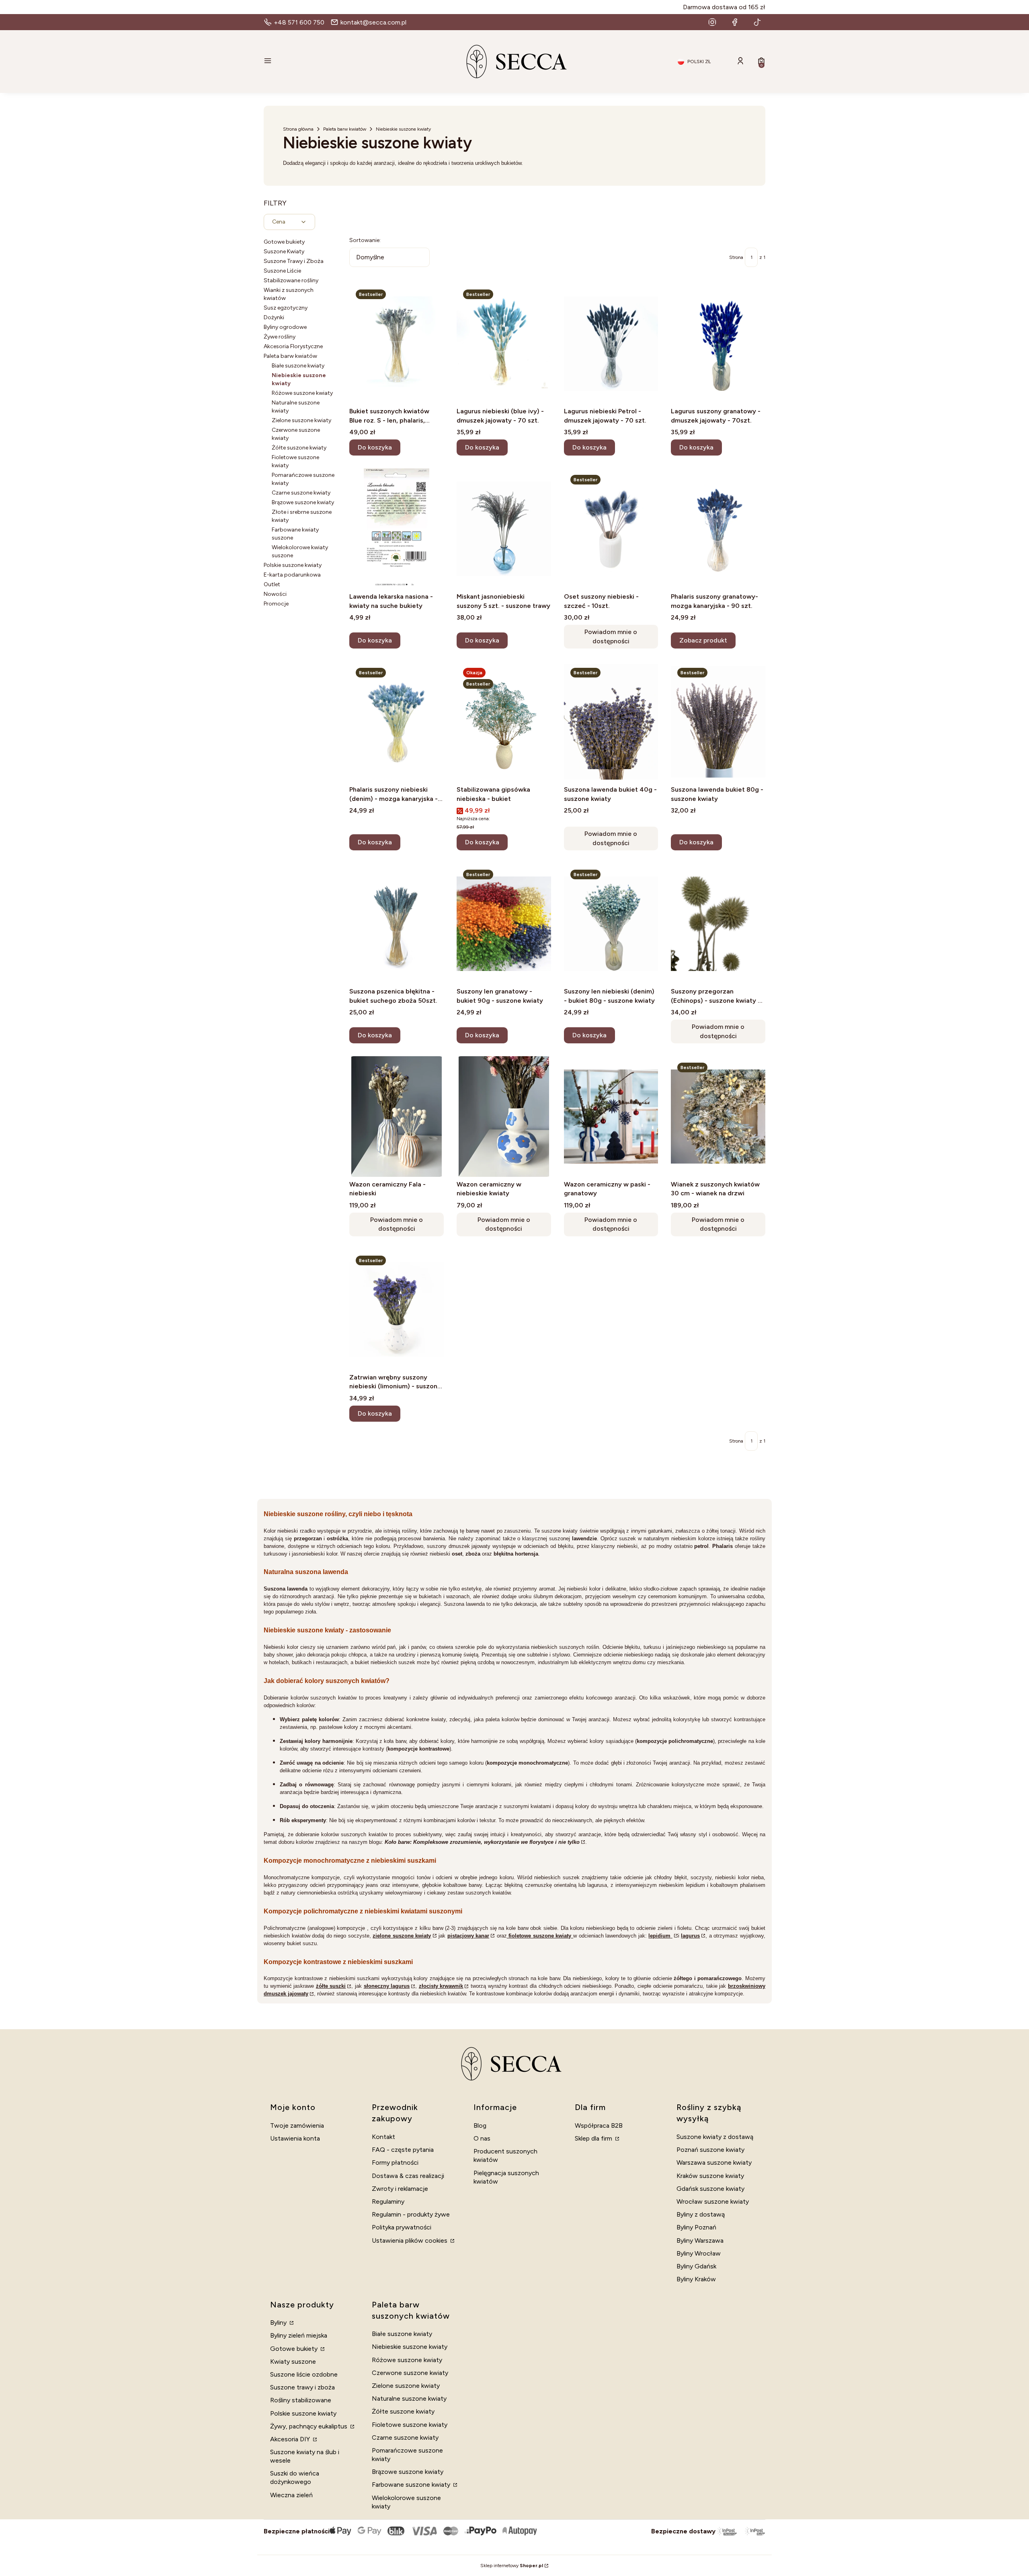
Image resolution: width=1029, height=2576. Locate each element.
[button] (344, 62)
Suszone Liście (282, 271)
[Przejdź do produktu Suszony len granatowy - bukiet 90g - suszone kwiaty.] (504, 924)
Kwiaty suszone (293, 2362)
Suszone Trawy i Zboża (294, 261)
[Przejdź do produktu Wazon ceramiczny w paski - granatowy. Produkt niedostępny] (611, 1117)
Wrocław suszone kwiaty (713, 2201)
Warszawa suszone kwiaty (714, 2162)
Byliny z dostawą (701, 2214)
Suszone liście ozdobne (304, 2374)
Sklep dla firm (594, 2138)
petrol (701, 1546)
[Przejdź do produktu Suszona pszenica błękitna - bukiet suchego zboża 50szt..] (397, 924)
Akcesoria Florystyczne (293, 346)
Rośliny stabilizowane (301, 2400)
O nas (482, 2138)
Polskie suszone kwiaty (293, 565)
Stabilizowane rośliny (291, 280)
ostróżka (337, 1538)
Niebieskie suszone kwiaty (410, 2347)
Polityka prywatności (402, 2227)
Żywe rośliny (280, 337)
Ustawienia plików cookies (410, 2240)
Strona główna (298, 129)
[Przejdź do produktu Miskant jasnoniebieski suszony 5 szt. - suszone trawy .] (504, 529)
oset (457, 1554)
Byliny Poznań (696, 2227)
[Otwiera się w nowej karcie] (712, 22)
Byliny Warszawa (700, 2240)
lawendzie (584, 1538)
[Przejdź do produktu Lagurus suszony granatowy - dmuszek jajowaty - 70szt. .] (718, 343)
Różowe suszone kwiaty (302, 393)
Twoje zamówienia (297, 2125)
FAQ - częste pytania (403, 2150)
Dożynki (274, 317)
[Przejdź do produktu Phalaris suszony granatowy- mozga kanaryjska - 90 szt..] (718, 529)
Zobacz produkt (703, 640)
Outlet (272, 584)
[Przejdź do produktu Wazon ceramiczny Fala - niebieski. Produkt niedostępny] (397, 1117)
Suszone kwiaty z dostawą (715, 2137)
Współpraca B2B (599, 2125)
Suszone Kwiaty (284, 251)
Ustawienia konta (295, 2138)
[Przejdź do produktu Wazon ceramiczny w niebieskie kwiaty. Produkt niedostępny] (504, 1117)
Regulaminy (388, 2201)
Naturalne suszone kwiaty (409, 2398)
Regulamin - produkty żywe (411, 2214)
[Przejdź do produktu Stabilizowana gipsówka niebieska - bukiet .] (504, 722)
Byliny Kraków (696, 2279)
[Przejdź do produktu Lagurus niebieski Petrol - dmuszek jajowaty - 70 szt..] (611, 343)
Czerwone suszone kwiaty (410, 2373)
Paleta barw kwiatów (345, 129)
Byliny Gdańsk (696, 2266)
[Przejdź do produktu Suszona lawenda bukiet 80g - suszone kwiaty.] (718, 722)
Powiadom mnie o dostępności (611, 636)
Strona (736, 257)
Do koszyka (375, 447)
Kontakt (383, 2137)
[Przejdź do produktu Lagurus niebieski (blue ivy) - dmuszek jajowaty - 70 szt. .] (504, 343)
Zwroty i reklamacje (400, 2189)
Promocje (276, 604)
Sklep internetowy (512, 2566)
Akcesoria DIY (291, 2439)
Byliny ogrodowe (285, 327)
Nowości (275, 594)
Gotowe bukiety (284, 242)
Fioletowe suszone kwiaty (410, 2425)
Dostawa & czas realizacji (408, 2176)
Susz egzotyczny (286, 308)
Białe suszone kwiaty (298, 366)
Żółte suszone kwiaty (299, 448)
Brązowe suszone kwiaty (303, 502)
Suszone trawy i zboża (302, 2387)
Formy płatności (395, 2162)
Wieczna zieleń (291, 2495)
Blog (480, 2125)
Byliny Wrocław (699, 2253)
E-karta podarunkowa (292, 575)
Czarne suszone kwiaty (301, 493)
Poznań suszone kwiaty (710, 2150)
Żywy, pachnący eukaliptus (310, 2426)
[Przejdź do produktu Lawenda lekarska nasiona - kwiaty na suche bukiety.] (397, 529)
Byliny (279, 2323)
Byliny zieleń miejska (299, 2335)
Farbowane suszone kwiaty (412, 2485)
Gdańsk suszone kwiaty (710, 2189)
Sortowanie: (365, 240)
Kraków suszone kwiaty (710, 2176)
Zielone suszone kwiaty (301, 420)
